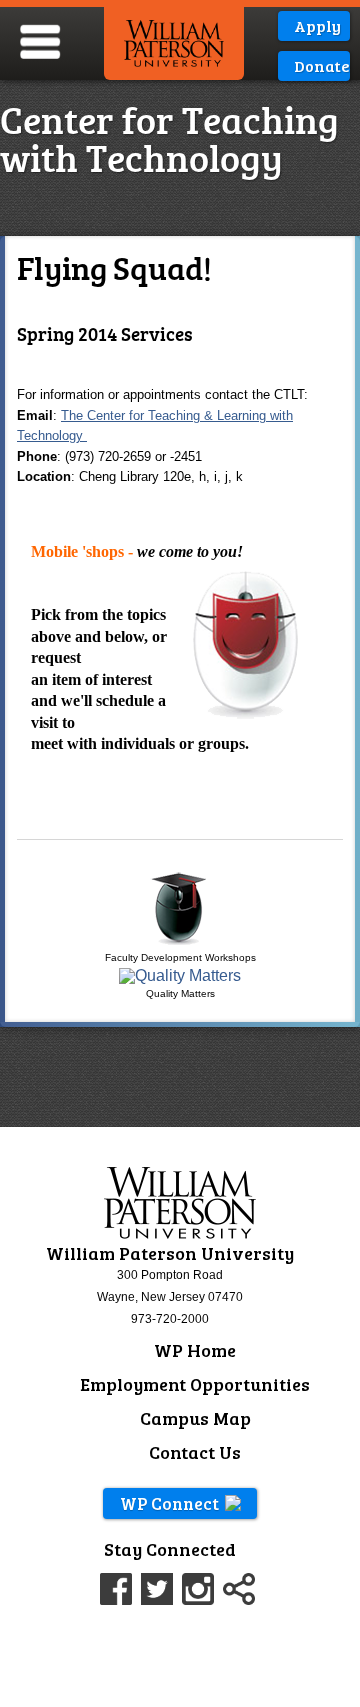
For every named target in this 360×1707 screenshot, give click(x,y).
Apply (317, 25)
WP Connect (169, 1503)
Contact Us (195, 1452)
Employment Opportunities (195, 1384)
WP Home (195, 1350)
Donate (320, 65)
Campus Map (195, 1418)
